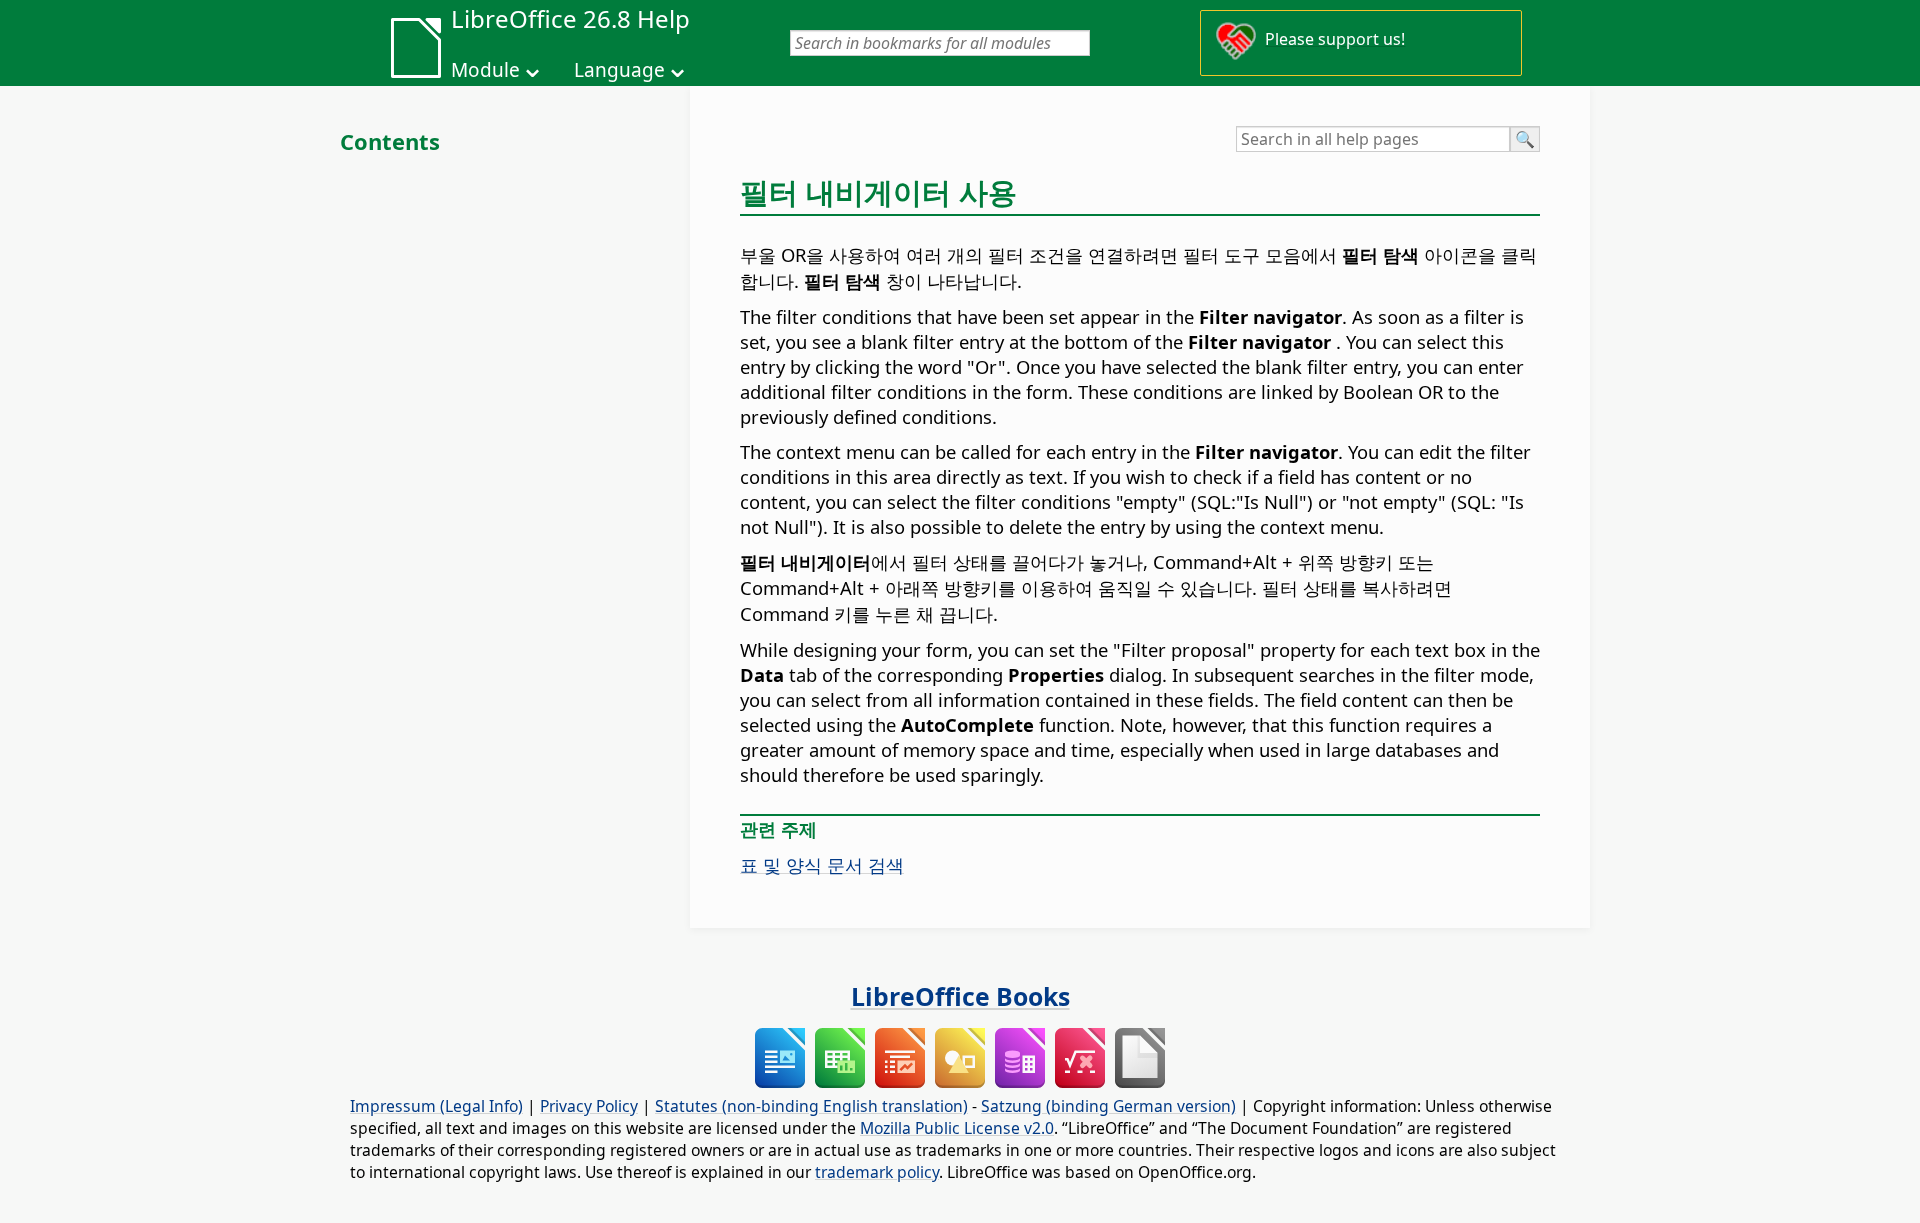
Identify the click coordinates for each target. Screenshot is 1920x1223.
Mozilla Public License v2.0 (957, 1128)
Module (485, 70)
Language (619, 70)
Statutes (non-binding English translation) (811, 1106)
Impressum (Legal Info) (436, 1106)
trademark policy (877, 1172)
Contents (390, 141)
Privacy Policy (589, 1106)
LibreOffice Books (960, 996)
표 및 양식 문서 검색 (822, 864)
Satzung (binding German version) (1108, 1106)
